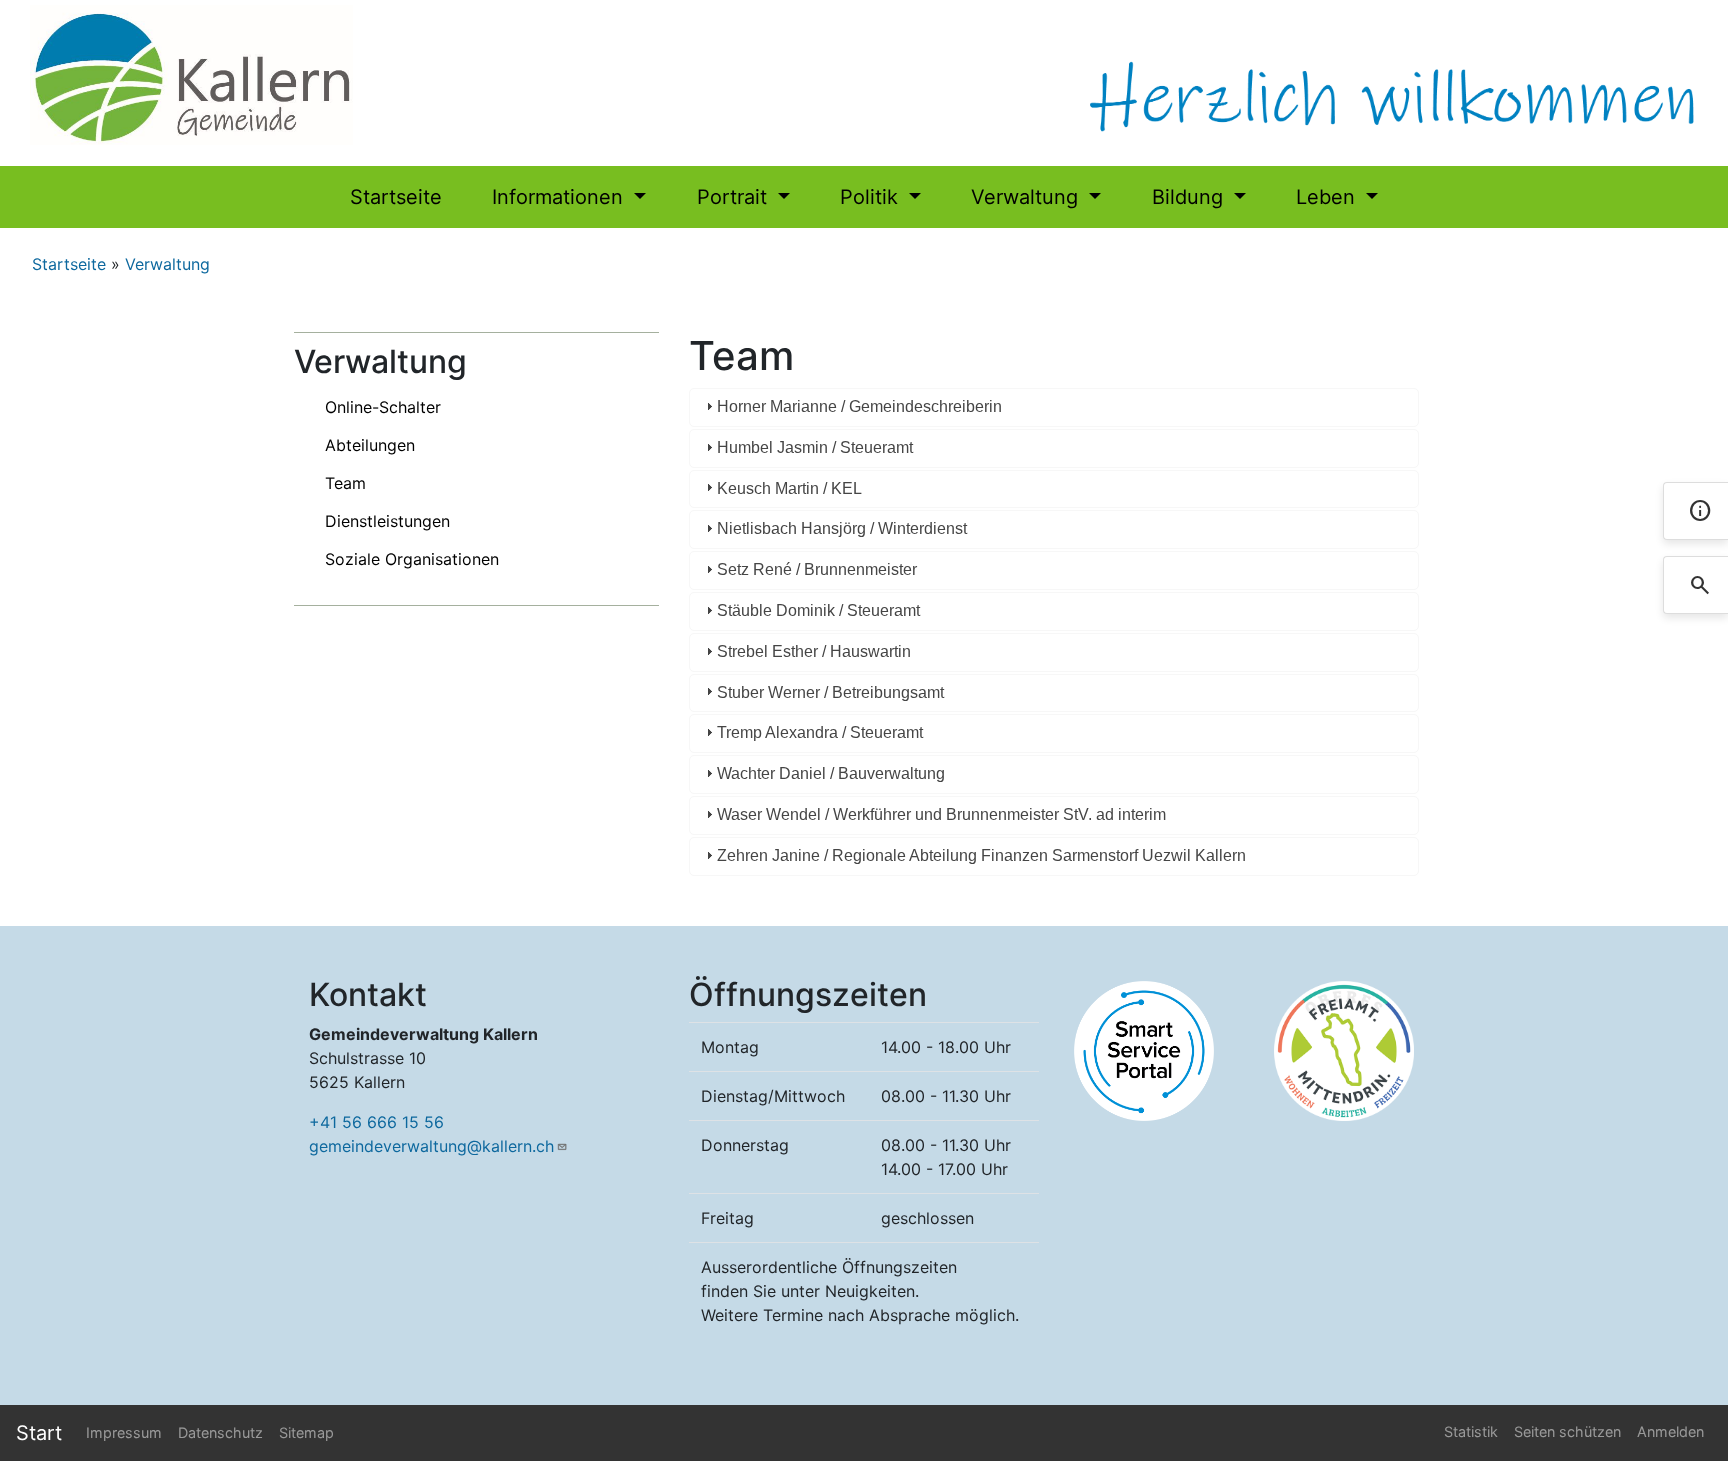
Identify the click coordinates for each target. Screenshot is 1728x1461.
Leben (1328, 197)
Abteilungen (370, 445)
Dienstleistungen (387, 521)
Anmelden (1670, 1431)
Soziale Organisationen (412, 559)
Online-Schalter (383, 407)
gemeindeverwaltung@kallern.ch (431, 1146)
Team (345, 483)
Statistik (1471, 1431)
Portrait (735, 197)
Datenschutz (220, 1432)
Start (39, 1433)
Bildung (1190, 197)
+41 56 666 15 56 (376, 1122)
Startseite (396, 197)
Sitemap (306, 1432)
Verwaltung (1027, 197)
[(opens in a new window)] (1144, 1049)
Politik (872, 197)
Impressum (124, 1432)
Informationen (560, 197)
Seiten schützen (1567, 1431)
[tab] (1054, 407)
